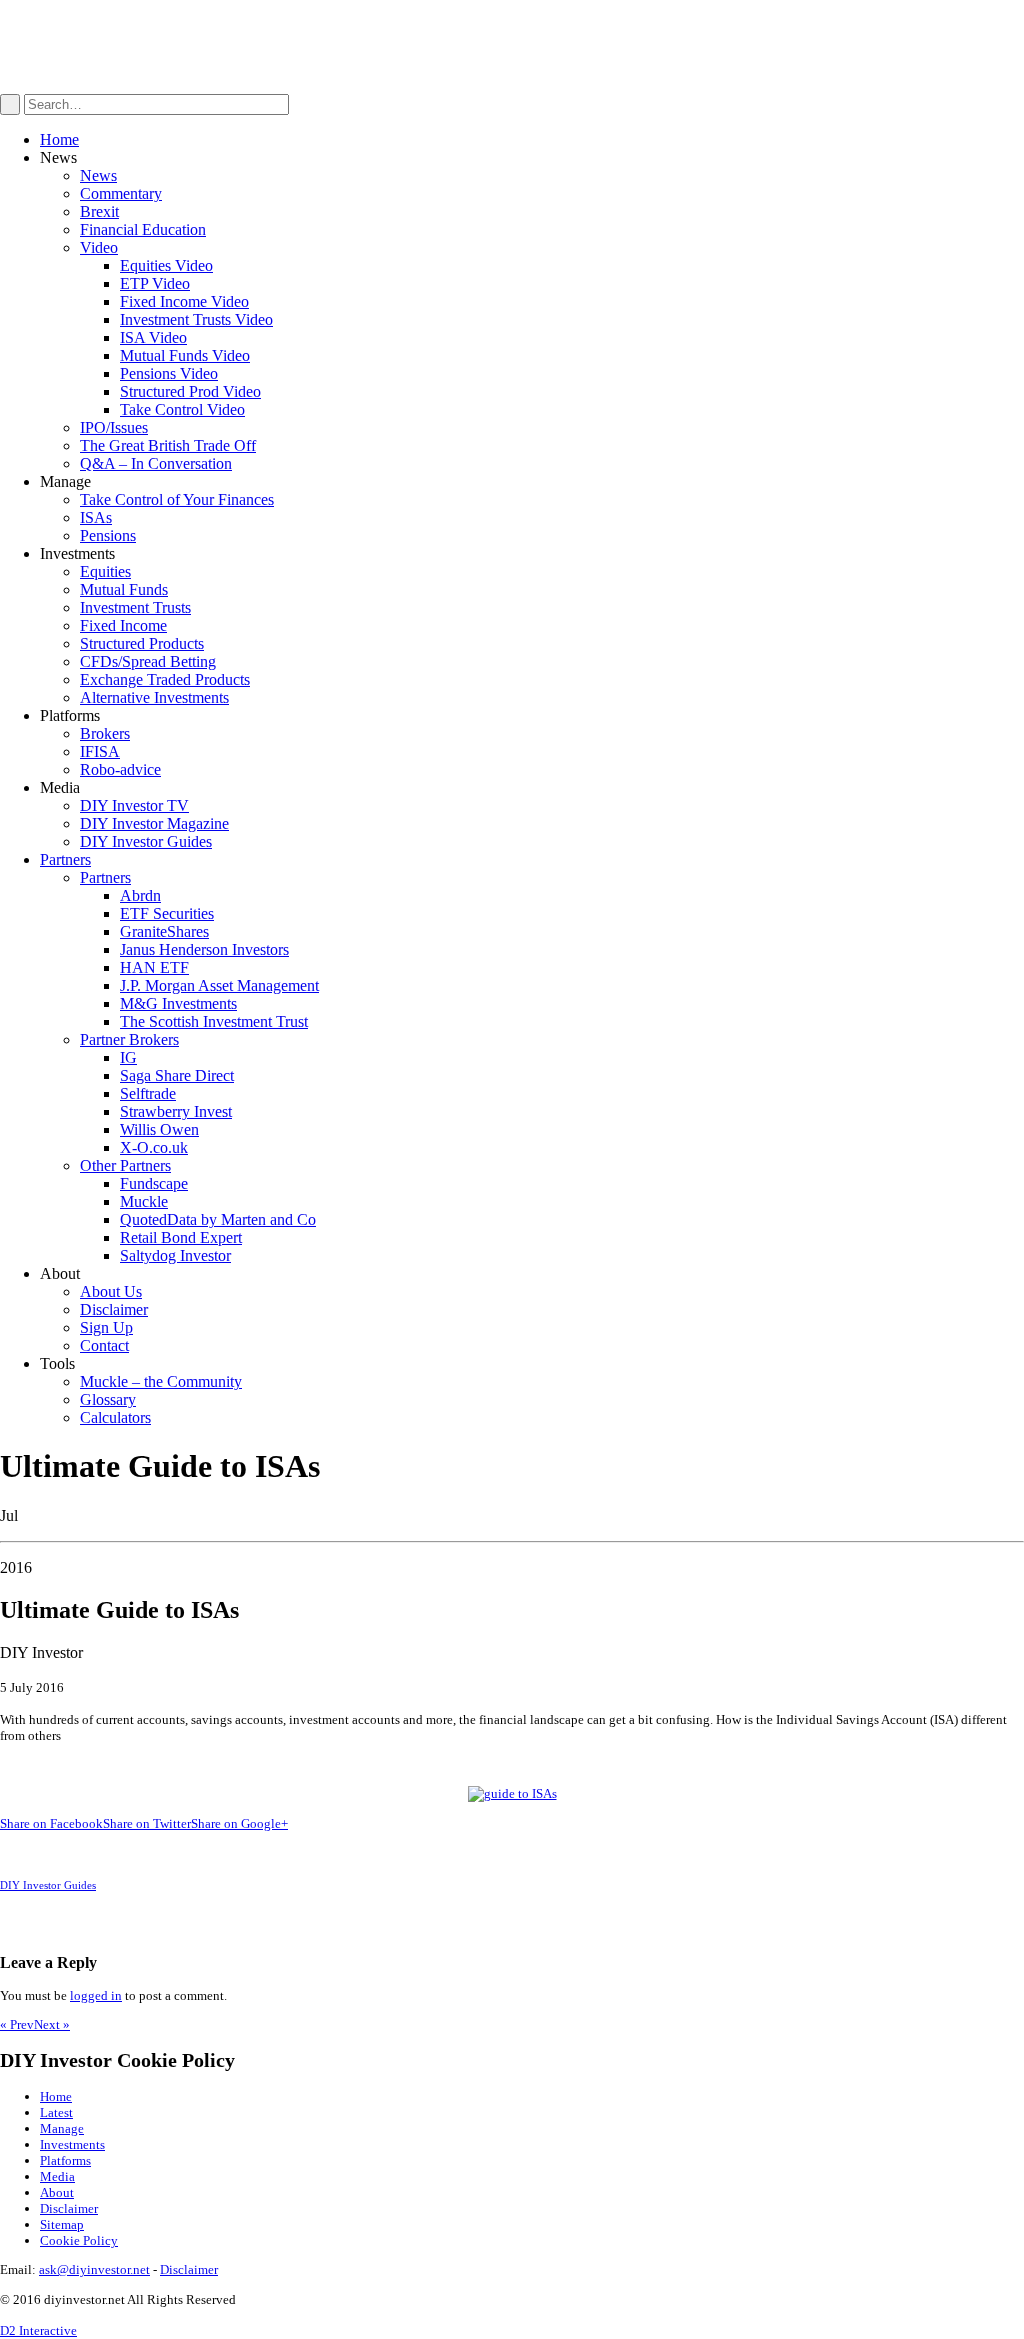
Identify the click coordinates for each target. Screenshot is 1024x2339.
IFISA (100, 751)
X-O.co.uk (154, 1147)
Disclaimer (114, 1309)
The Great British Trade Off (168, 445)
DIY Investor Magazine (154, 823)
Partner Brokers (129, 1039)
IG (128, 1057)
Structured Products (142, 643)
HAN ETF (154, 967)
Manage (62, 2128)
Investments (72, 2144)
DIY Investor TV (134, 805)
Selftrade (148, 1093)
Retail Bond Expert (181, 1237)
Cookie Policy (79, 2240)
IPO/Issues (114, 427)
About (57, 2192)
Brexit (99, 211)
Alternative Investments (154, 697)
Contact (104, 1345)
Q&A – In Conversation (156, 463)
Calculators (115, 1417)
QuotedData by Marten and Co (218, 1219)
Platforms (65, 2160)
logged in (96, 1995)
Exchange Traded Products (165, 679)
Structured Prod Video (190, 391)
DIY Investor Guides (146, 841)
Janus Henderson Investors (204, 949)
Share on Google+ (239, 1823)
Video (99, 247)
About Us (111, 1291)
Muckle (144, 1201)
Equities (105, 571)
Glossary (108, 1399)
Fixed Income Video (184, 301)
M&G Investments (178, 1003)
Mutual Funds (124, 589)
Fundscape (154, 1183)
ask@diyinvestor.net (94, 2269)
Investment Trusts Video (196, 319)
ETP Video (155, 283)
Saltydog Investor (175, 1255)
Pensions (108, 535)
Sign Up (106, 1327)
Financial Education (143, 229)
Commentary (121, 193)
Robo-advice (120, 769)
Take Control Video (182, 409)
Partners (65, 859)
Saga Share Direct (177, 1075)
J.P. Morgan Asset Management (219, 985)
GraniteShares (164, 931)
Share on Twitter (147, 1823)
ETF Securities (167, 913)
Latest (56, 2112)
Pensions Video (169, 373)
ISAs (96, 517)
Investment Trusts (135, 607)
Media (57, 2176)
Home (59, 139)
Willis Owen (159, 1129)
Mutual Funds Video (185, 355)
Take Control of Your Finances (177, 499)
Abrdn (140, 895)
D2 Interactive (38, 2330)
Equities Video (166, 265)
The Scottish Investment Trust (214, 1021)
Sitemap (62, 2224)
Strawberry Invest (176, 1111)
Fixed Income (123, 625)
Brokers (105, 733)
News (98, 175)
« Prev (17, 2024)
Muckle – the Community (161, 1381)
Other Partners (125, 1165)
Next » (52, 2024)
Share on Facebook (51, 1823)
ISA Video (153, 337)
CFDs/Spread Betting (148, 661)
